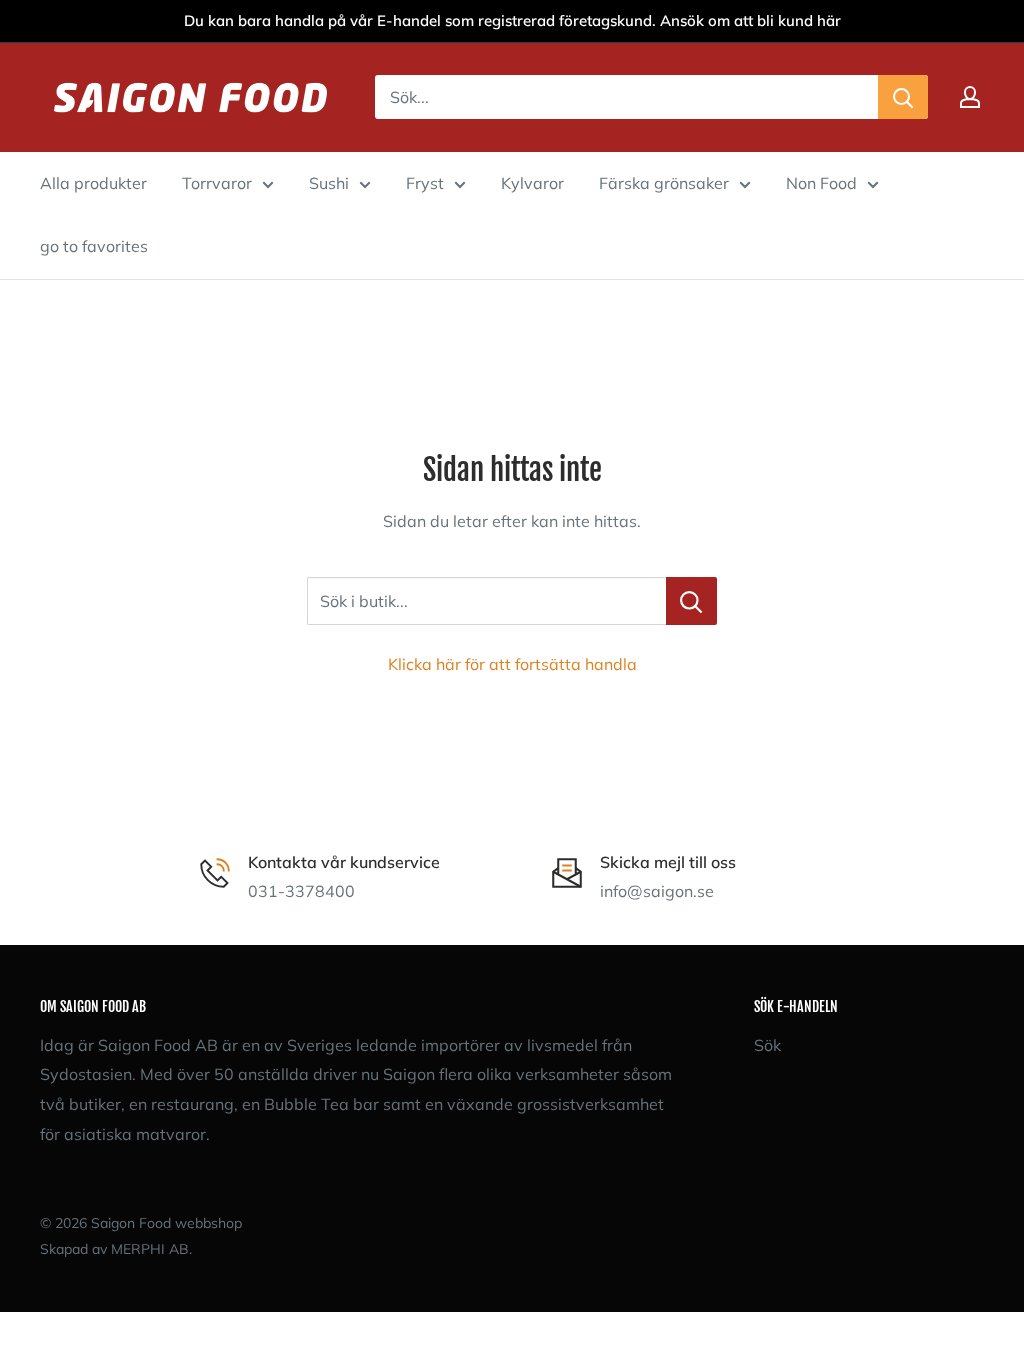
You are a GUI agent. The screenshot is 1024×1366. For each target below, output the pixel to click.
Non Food (821, 183)
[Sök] (903, 97)
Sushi (329, 183)
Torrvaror (217, 183)
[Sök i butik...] (691, 601)
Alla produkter (93, 183)
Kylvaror (532, 183)
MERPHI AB (150, 1249)
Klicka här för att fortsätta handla (512, 664)
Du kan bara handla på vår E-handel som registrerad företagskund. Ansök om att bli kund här (512, 20)
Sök (767, 1045)
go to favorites (94, 246)
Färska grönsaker (664, 183)
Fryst (425, 183)
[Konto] (970, 97)
